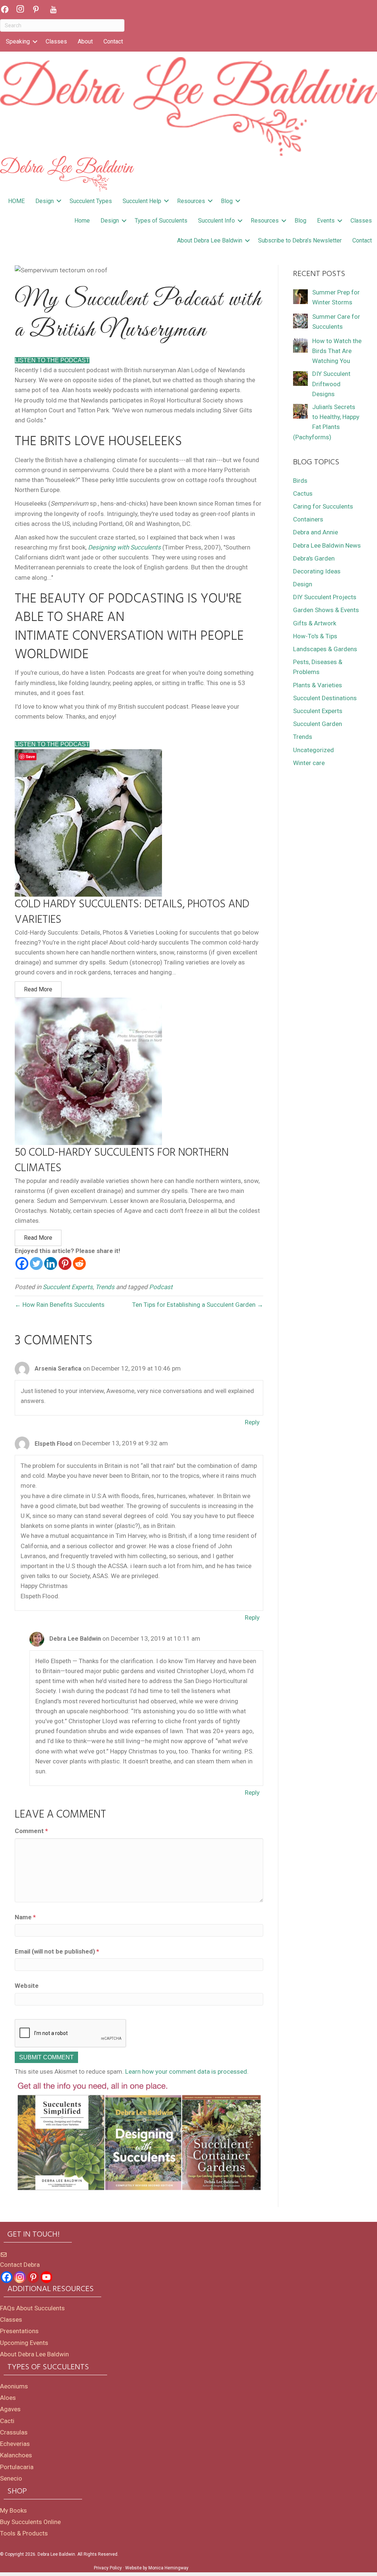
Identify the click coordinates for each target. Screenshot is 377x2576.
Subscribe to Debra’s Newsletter (300, 240)
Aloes (8, 2398)
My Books (13, 2510)
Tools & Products (24, 2533)
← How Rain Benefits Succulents (60, 1305)
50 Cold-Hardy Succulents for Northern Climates (122, 1160)
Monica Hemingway (168, 2568)
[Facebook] (22, 1263)
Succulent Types (91, 201)
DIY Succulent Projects (325, 597)
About (85, 41)
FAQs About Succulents (32, 2308)
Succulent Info (216, 221)
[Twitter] (36, 1263)
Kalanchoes (16, 2455)
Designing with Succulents (124, 547)
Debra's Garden (314, 558)
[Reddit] (79, 1263)
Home (82, 221)
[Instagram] (20, 2277)
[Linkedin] (51, 1263)
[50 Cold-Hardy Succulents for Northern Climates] (88, 1071)
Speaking (18, 41)
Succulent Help (142, 201)
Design (45, 201)
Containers (308, 519)
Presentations (19, 2331)
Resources (191, 201)
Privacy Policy (108, 2568)
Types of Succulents (161, 221)
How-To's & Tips (315, 636)
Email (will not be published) (57, 1951)
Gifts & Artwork (315, 623)
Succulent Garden (318, 724)
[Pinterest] (65, 1263)
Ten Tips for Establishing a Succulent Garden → (198, 1305)
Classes (56, 41)
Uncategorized (313, 750)
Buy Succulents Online (30, 2522)
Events (326, 221)
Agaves (10, 2409)
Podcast (161, 1287)
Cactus (303, 493)
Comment (31, 1831)
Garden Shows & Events (326, 610)
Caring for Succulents (323, 506)
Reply (252, 1422)
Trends (105, 1287)
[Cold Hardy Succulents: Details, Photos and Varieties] (88, 822)
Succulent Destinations (325, 698)
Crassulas (14, 2432)
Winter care (309, 763)
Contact (113, 41)
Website (27, 1986)
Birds (300, 481)
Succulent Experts (68, 1287)
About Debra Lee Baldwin (210, 240)
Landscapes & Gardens (325, 649)
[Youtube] (46, 2277)
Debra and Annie (316, 532)
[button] (35, 42)
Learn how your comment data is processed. (187, 2071)
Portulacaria (17, 2467)
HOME (16, 201)
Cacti (7, 2421)
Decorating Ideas (317, 571)
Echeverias (15, 2444)
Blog (227, 201)
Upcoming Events (24, 2343)
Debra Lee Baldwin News (327, 545)
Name (25, 1917)
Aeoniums (14, 2386)
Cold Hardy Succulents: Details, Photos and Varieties (132, 912)
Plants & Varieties (318, 685)
